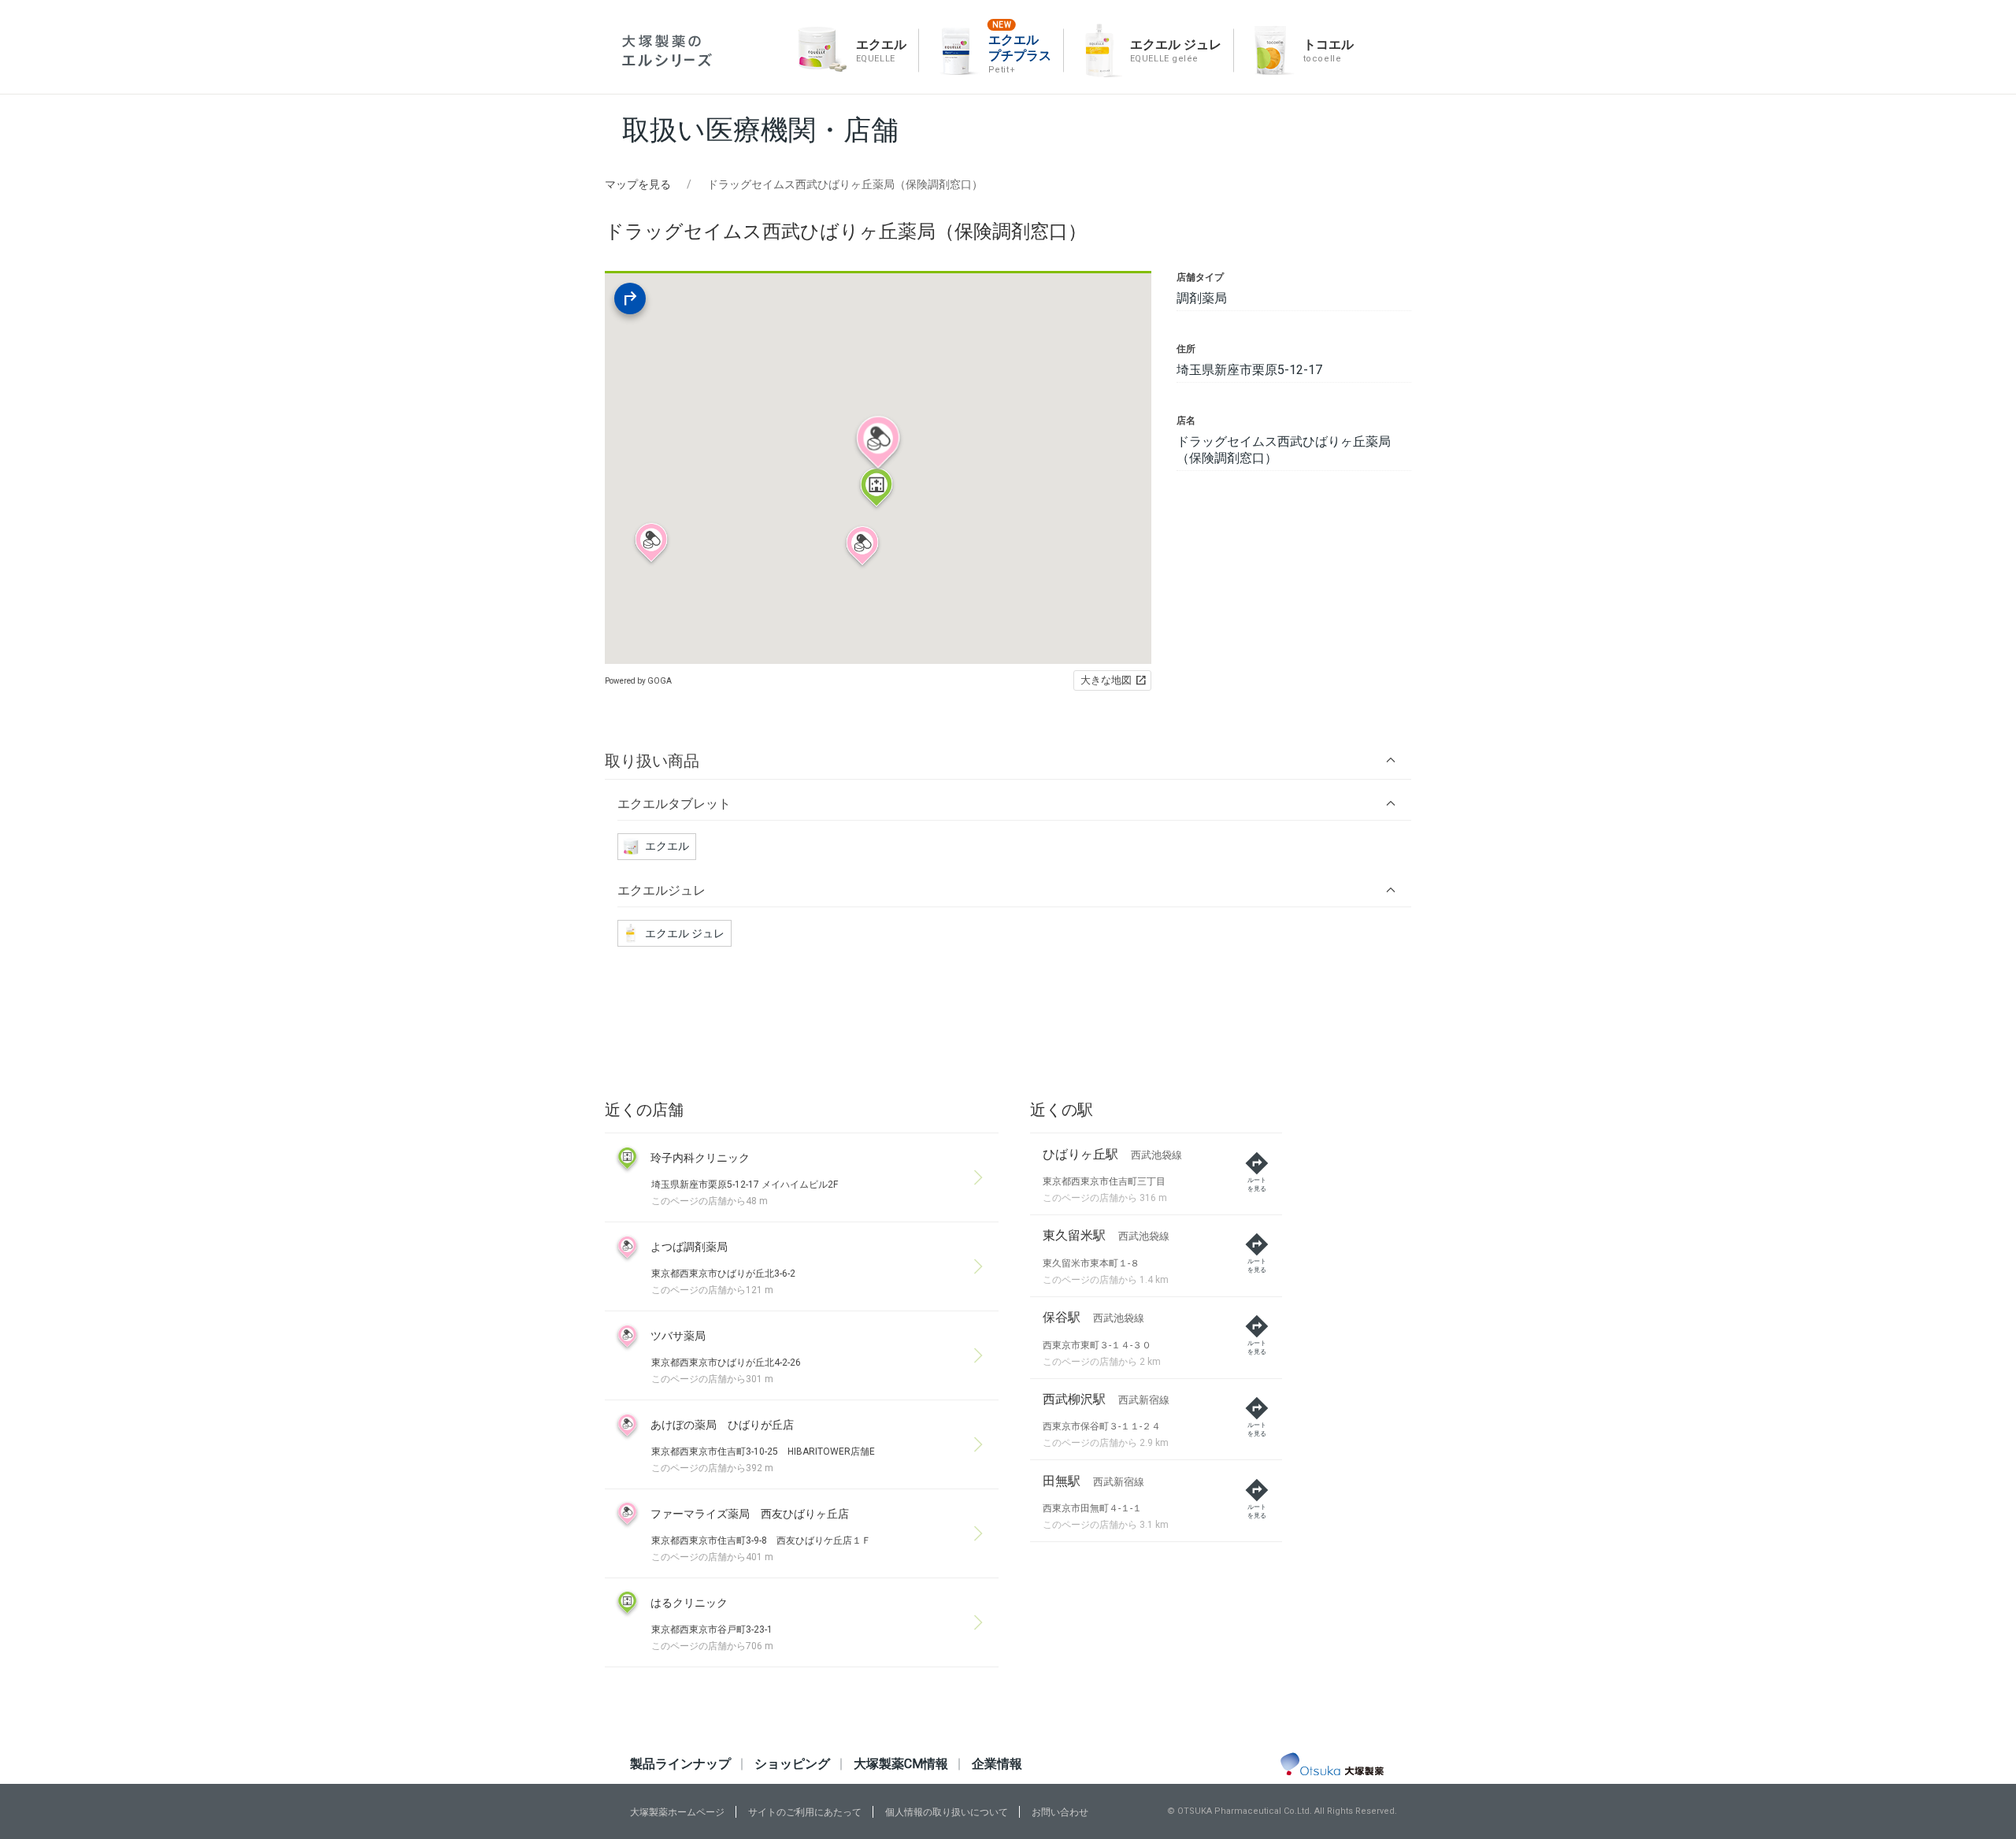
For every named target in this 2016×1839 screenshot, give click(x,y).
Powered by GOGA (638, 681)
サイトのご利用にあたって (805, 1812)
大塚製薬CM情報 (901, 1764)
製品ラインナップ (680, 1764)
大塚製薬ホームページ (677, 1812)
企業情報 (997, 1764)
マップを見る (638, 184)
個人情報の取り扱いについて (947, 1812)
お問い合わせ (1060, 1812)
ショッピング (792, 1764)
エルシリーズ (667, 51)
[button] (1008, 760)
